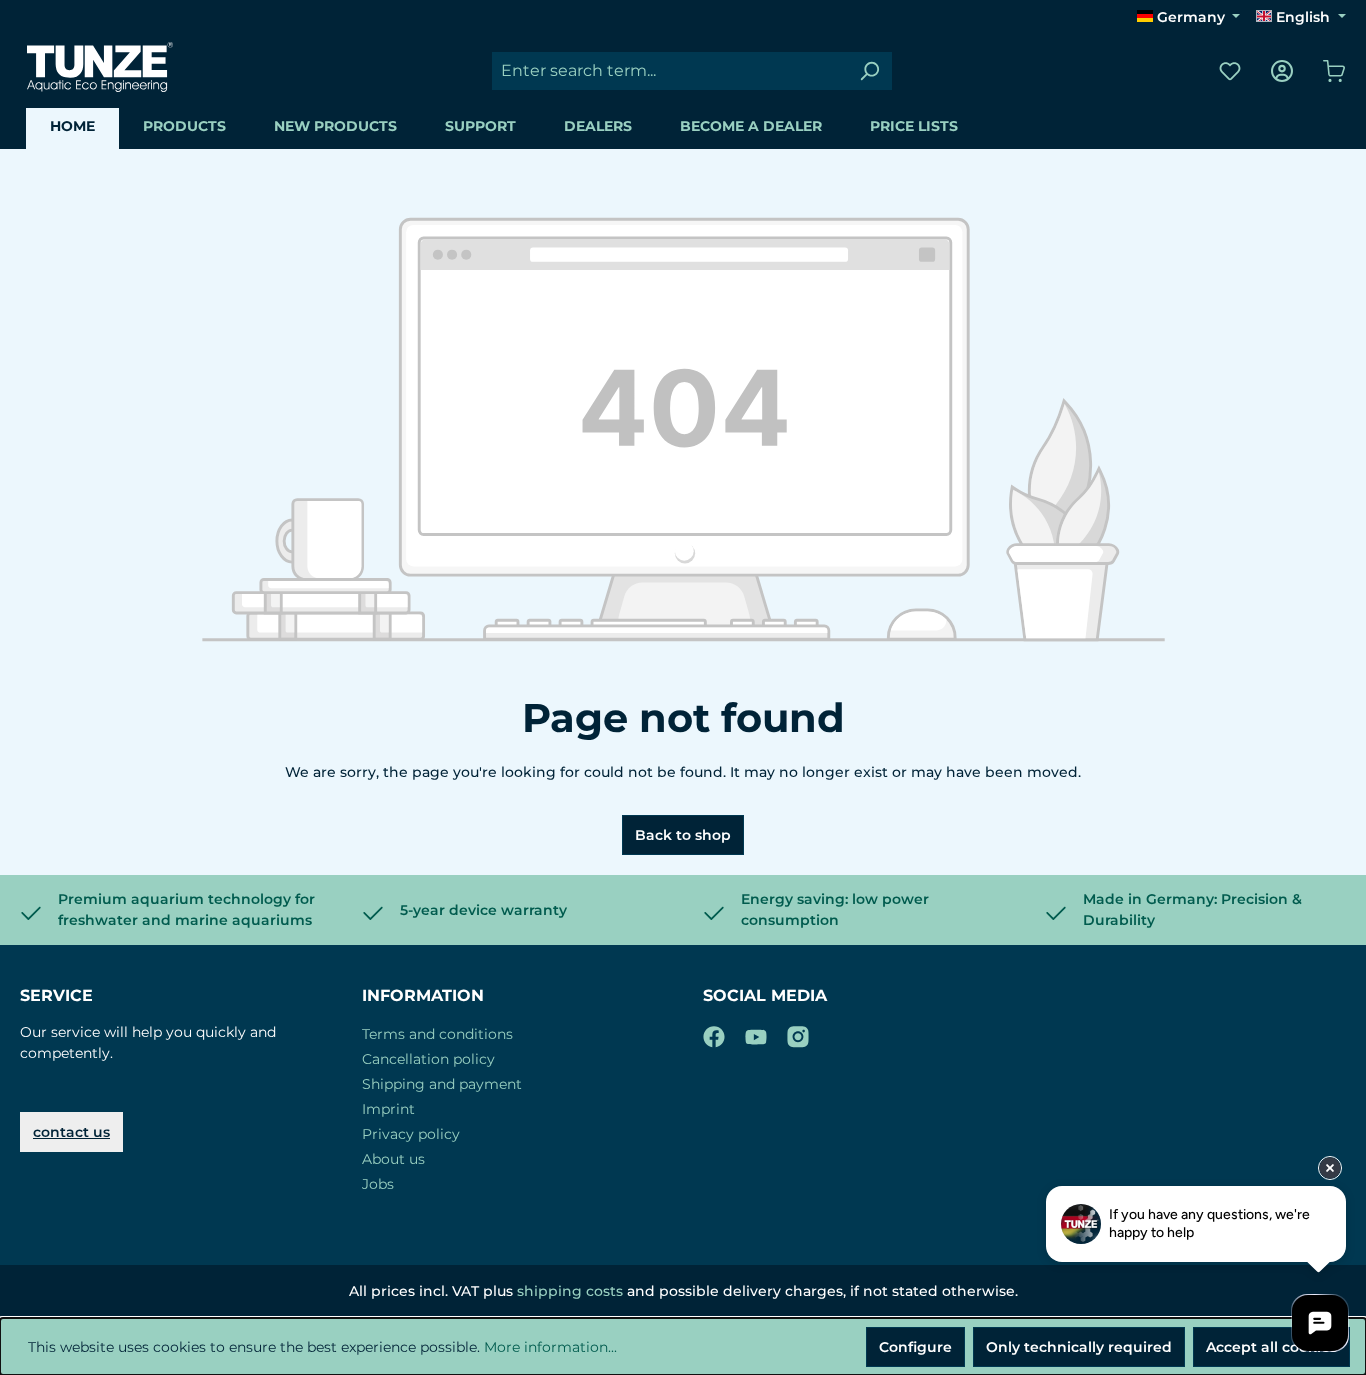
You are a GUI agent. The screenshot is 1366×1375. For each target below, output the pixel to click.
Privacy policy (411, 1134)
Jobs (378, 1184)
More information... (550, 1347)
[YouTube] (756, 1033)
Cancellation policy (428, 1059)
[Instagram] (798, 1033)
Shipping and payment (442, 1084)
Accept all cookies (1271, 1347)
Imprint (388, 1109)
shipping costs (570, 1291)
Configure (915, 1347)
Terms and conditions (437, 1034)
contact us (71, 1132)
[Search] (869, 71)
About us (393, 1159)
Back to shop (683, 835)
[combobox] (669, 71)
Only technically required (1079, 1347)
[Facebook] (714, 1033)
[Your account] (1282, 71)
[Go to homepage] (100, 67)
